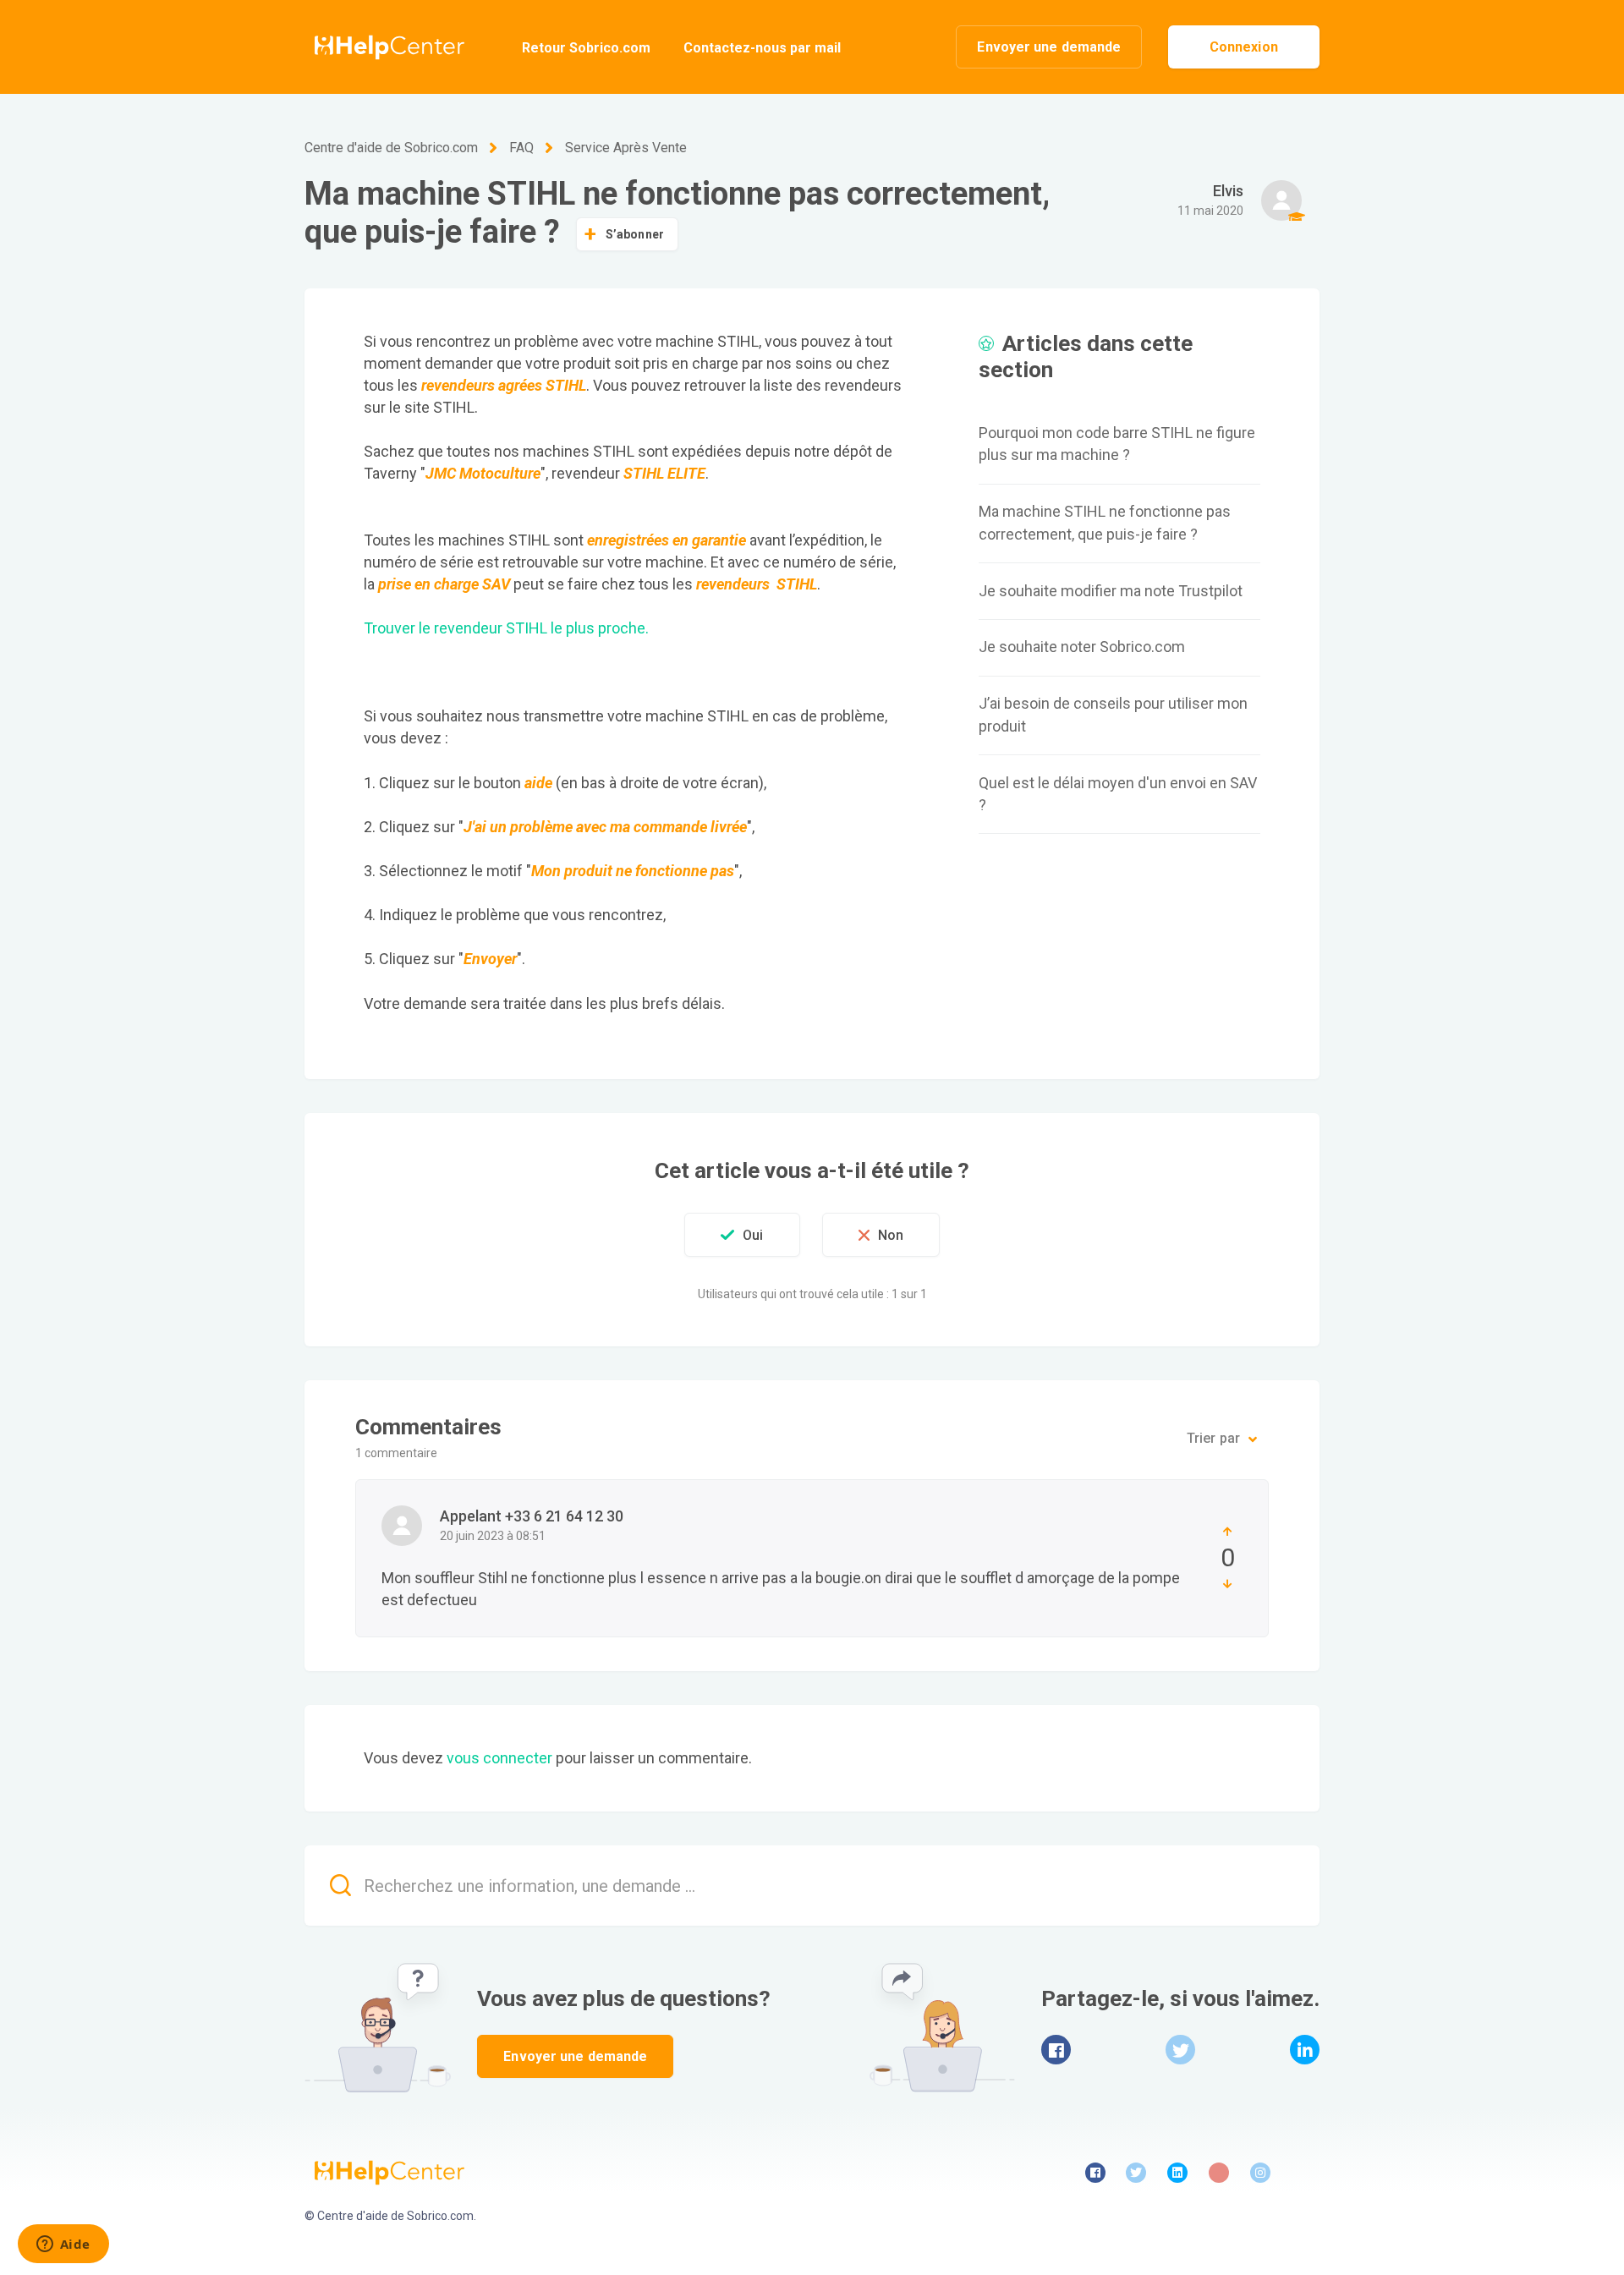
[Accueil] (384, 47)
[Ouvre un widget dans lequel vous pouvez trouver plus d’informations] (63, 2245)
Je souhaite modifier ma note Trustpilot (1111, 591)
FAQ (521, 148)
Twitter (1180, 2050)
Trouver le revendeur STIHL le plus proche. (506, 628)
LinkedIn (1305, 2050)
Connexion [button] (1244, 47)
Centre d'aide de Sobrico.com (391, 148)
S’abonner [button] (635, 234)
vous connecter (499, 1758)
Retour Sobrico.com (586, 48)
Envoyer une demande (1049, 47)
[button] (742, 1235)
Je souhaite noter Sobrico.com (1082, 647)
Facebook (1056, 2050)
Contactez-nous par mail (762, 48)
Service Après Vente (626, 148)
